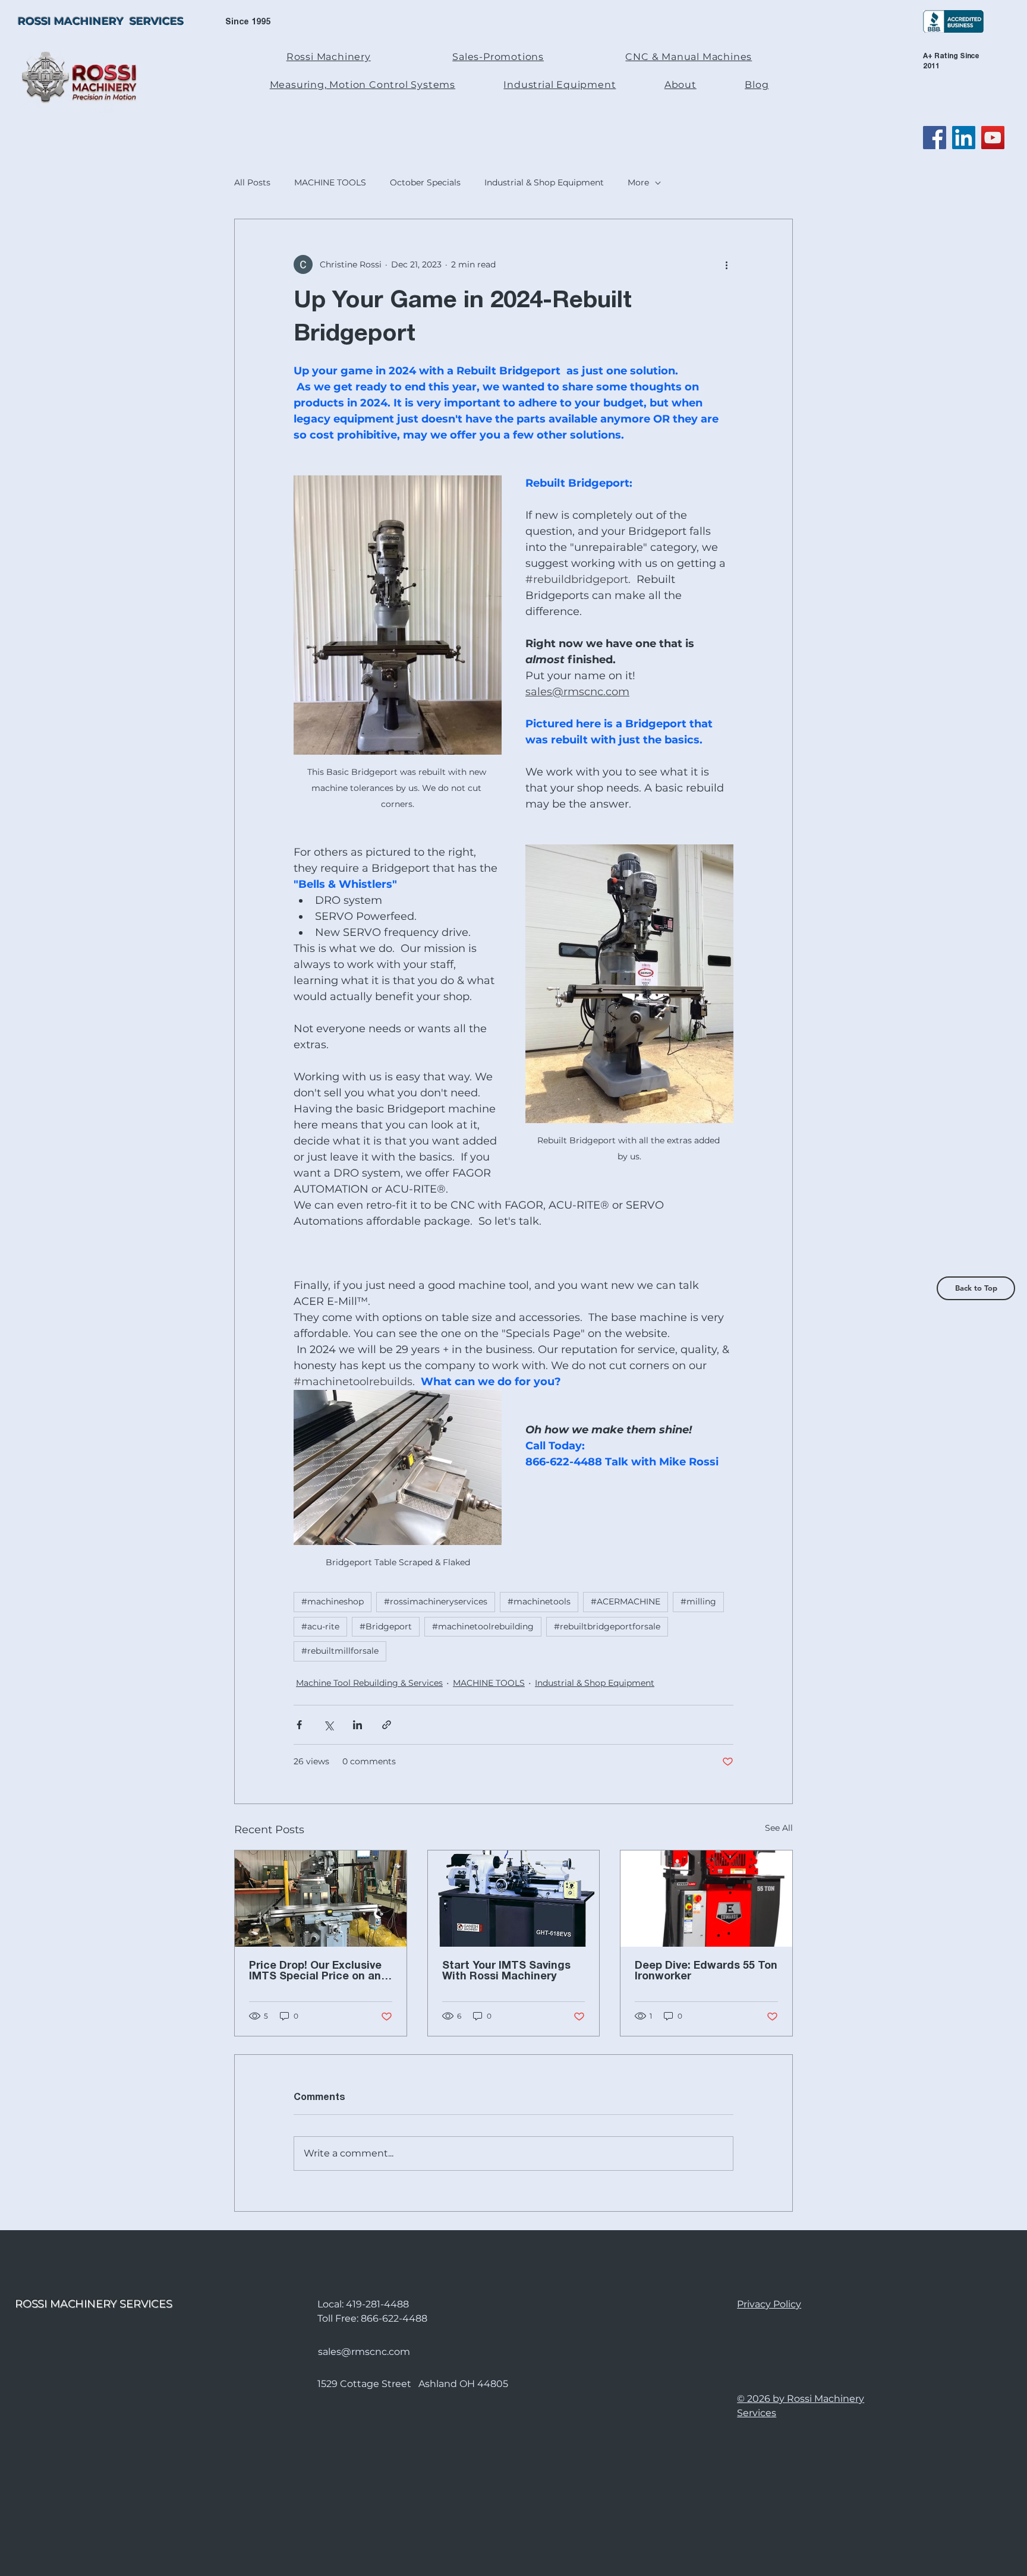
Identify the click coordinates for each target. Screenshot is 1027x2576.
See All (779, 1828)
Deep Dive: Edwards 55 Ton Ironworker (706, 1971)
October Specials (425, 182)
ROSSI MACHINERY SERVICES (101, 21)
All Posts (252, 182)
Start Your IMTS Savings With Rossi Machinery (506, 1971)
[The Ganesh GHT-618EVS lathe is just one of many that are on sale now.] (514, 1899)
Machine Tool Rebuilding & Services (369, 1683)
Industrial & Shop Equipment (544, 182)
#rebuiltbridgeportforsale (607, 1626)
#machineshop (333, 1601)
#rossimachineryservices (436, 1601)
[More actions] (726, 264)
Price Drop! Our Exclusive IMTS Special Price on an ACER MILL (315, 1972)
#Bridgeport (386, 1626)
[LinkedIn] (964, 138)
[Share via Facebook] (299, 1725)
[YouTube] (993, 138)
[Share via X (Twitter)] (328, 1725)
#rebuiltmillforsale (340, 1651)
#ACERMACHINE (626, 1601)
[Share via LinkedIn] (357, 1725)
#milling (698, 1601)
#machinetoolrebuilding (483, 1626)
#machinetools (539, 1601)
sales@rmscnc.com (364, 2352)
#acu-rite (320, 1626)
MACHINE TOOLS (330, 182)
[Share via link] (387, 1725)
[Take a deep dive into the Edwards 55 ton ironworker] (706, 1899)
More (638, 182)
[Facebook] (935, 138)
